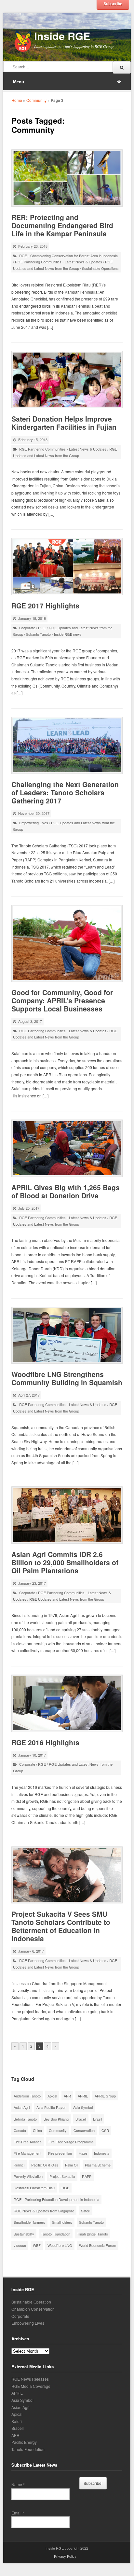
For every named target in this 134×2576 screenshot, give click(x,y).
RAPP (87, 2176)
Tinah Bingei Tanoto (93, 2234)
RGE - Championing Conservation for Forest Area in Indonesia (68, 256)
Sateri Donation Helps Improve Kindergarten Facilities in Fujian (64, 423)
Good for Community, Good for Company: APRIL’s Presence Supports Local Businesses (62, 1000)
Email (18, 2513)
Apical (52, 2096)
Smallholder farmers (29, 2222)
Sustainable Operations (100, 268)
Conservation (84, 2130)
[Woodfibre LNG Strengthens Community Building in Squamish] (67, 1335)
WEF (37, 2245)
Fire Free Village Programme (71, 2142)
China (37, 2130)
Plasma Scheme (98, 2165)
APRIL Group (105, 2096)
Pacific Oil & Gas (45, 2165)
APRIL (83, 2096)
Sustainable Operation (31, 2302)
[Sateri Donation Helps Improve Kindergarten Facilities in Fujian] (67, 380)
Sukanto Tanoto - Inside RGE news (54, 634)
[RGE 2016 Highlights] (67, 1703)
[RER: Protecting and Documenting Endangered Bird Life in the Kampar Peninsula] (67, 178)
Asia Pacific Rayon (51, 2107)
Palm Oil (72, 2165)
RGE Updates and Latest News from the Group (67, 1599)
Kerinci (19, 2165)
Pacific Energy (24, 2442)
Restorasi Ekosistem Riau (34, 2188)
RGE (42, 628)
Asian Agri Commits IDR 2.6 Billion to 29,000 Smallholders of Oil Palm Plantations (65, 1562)
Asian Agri (22, 2107)
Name (18, 2485)
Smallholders (62, 2222)
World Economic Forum (98, 2245)
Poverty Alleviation (28, 2176)
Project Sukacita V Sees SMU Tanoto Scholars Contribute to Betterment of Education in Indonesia (61, 1926)
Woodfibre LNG (60, 2245)
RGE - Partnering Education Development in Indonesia (56, 2199)
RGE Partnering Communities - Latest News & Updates (59, 262)
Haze (83, 2153)
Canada (20, 2130)
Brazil (97, 2119)
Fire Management (27, 2153)
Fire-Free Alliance (28, 2142)
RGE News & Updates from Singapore (44, 2211)
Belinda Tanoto (25, 2119)
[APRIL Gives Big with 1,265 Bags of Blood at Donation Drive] (67, 1148)
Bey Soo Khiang (56, 2119)
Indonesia (102, 2153)
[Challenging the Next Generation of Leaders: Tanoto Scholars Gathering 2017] (67, 745)
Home (17, 100)
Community (36, 100)
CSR (105, 2130)
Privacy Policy (65, 2556)
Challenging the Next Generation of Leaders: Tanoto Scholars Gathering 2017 (65, 792)
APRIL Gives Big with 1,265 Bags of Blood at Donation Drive (66, 1191)
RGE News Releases (30, 2379)
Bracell (81, 2119)
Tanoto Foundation (56, 2234)
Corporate (27, 628)
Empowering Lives (34, 823)
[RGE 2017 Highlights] (67, 566)
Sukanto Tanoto (91, 2222)
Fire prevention (60, 2153)
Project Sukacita (62, 2176)
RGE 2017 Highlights (45, 606)
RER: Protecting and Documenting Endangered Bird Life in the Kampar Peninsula (62, 225)
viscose (20, 2245)
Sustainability (24, 2234)
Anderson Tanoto (27, 2096)
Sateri (86, 2211)
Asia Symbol (83, 2107)
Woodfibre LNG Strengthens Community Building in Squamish (67, 1378)
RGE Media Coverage (31, 2386)
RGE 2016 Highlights (45, 1742)
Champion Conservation (33, 2309)
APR (67, 2096)
